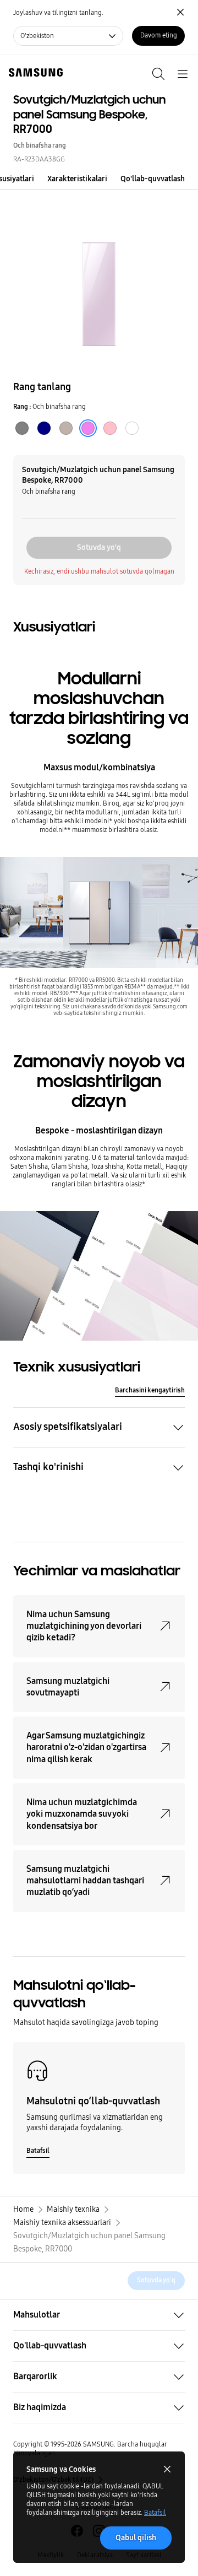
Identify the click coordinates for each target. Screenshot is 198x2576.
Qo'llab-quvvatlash (153, 179)
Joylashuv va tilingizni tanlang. (58, 13)
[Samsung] (34, 72)
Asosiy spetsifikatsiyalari (68, 1427)
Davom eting (159, 35)
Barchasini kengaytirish (150, 1390)
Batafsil (155, 2513)
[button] (8, 179)
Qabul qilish (136, 2538)
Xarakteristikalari (77, 179)
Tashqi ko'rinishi (48, 1467)
